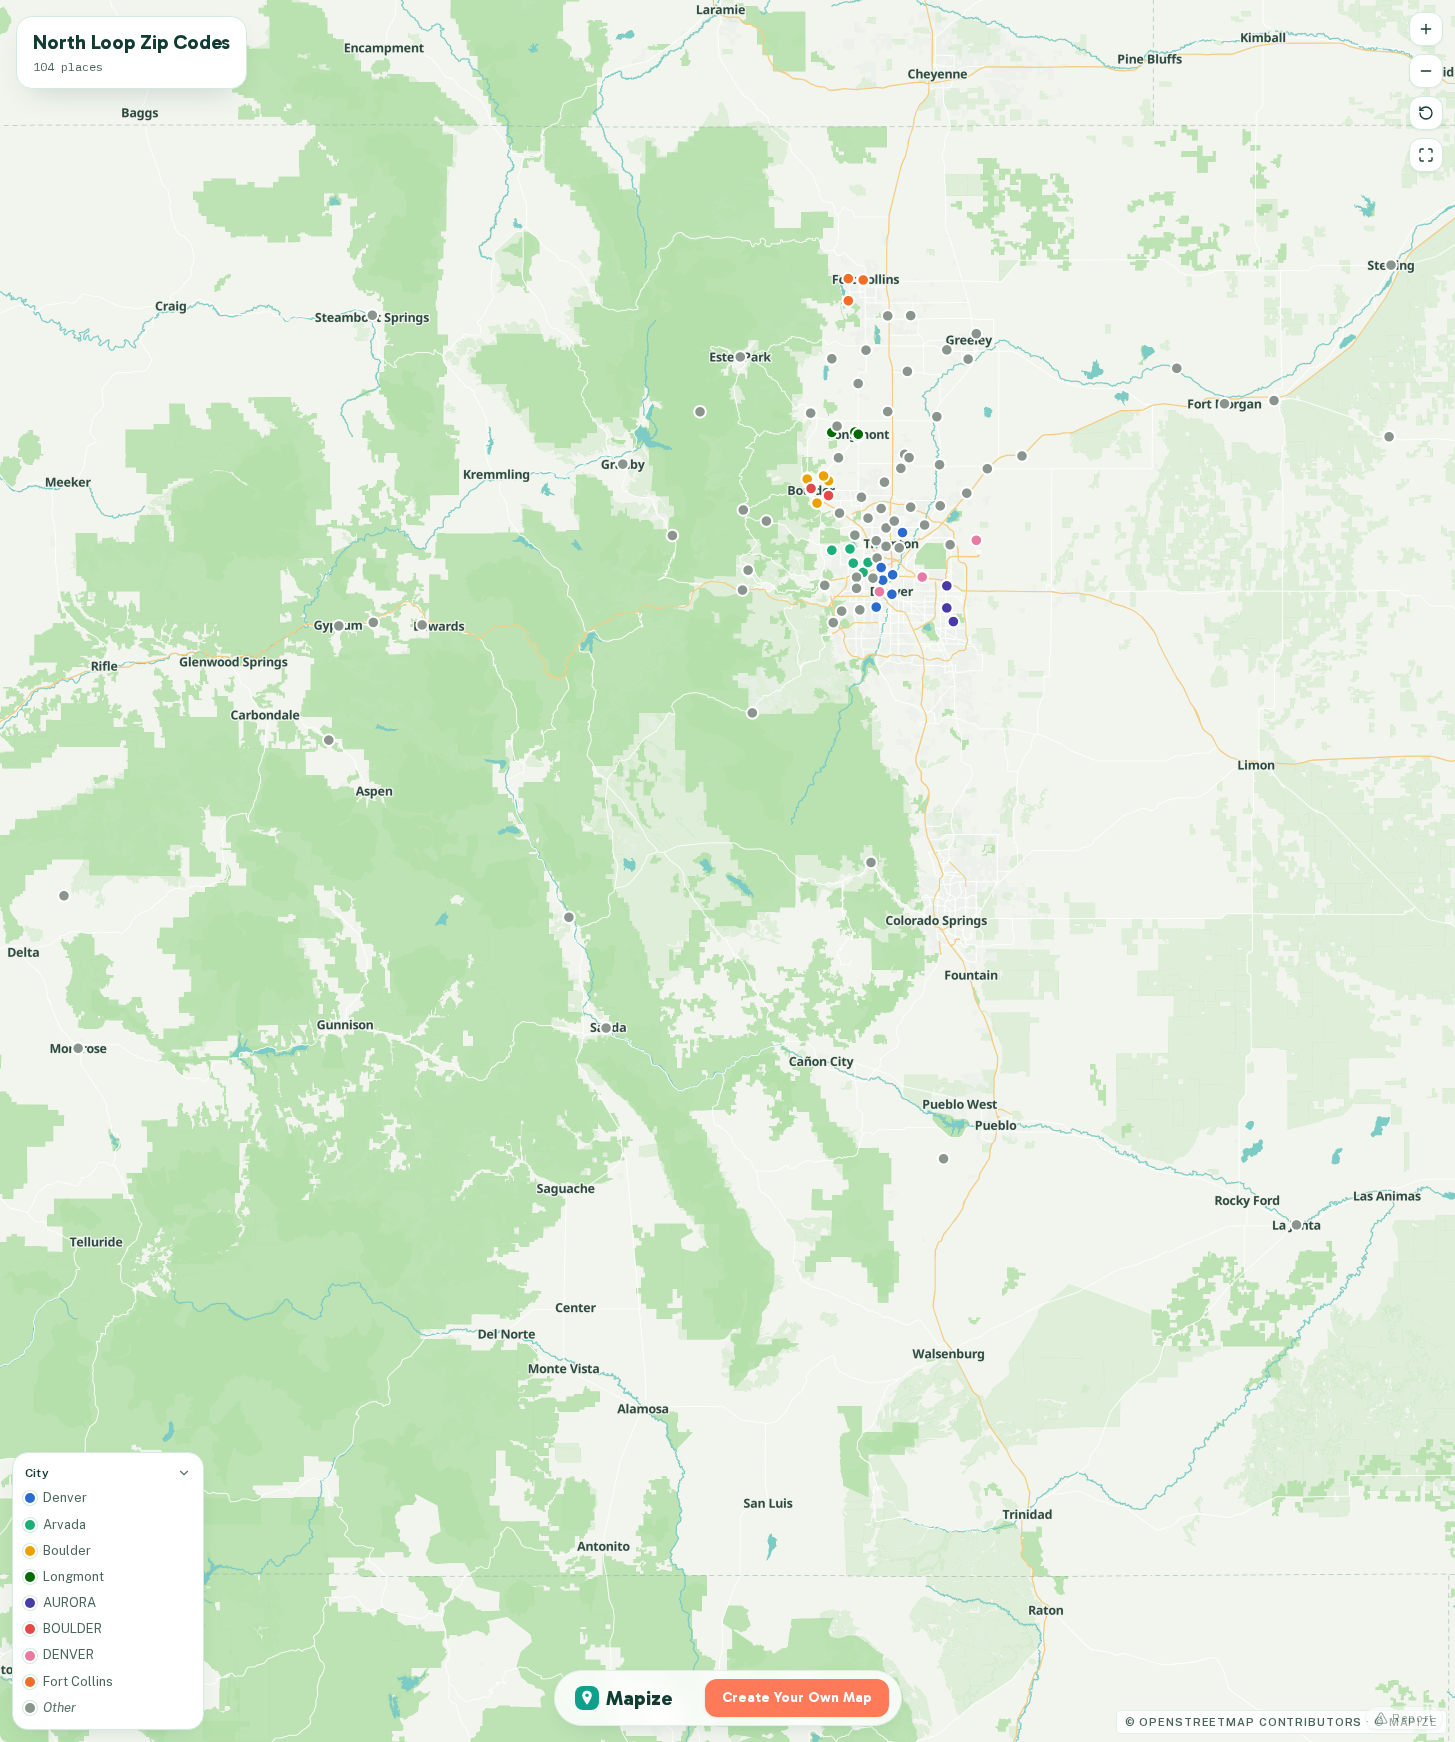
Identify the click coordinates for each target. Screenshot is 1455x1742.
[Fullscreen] (1426, 155)
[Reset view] (1426, 113)
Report (1413, 1718)
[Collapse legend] (184, 1473)
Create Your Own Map (797, 1697)
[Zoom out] (1426, 71)
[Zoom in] (1426, 29)
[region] (727, 871)
